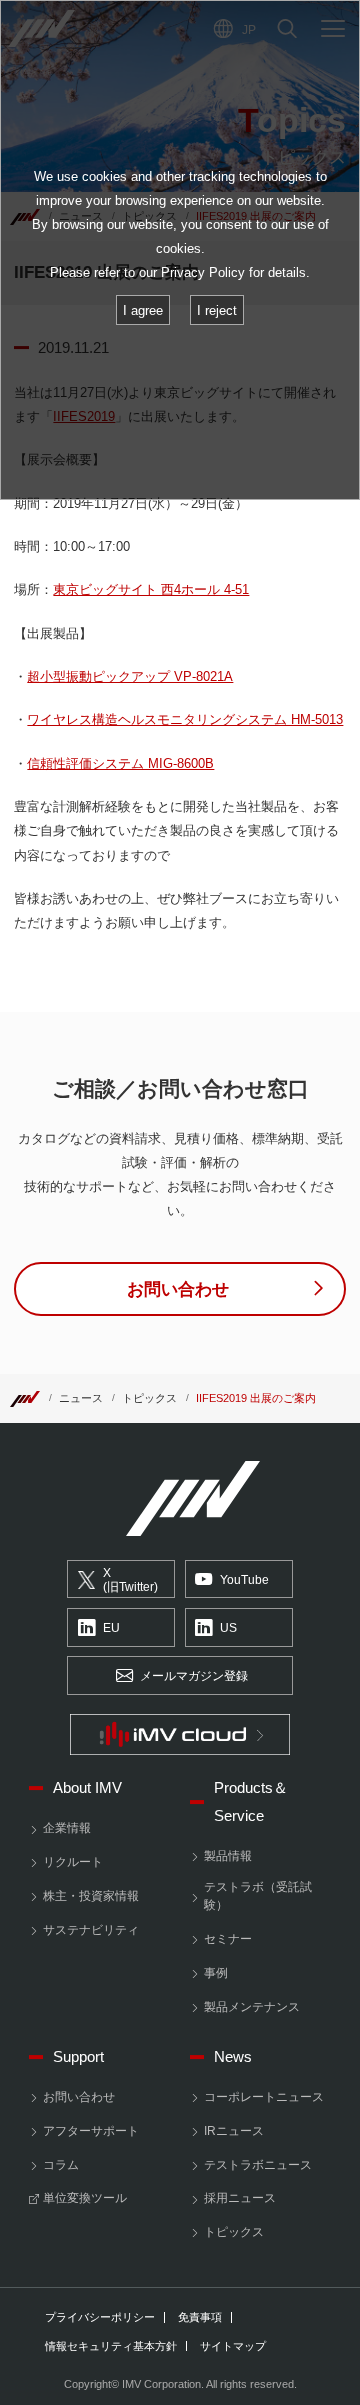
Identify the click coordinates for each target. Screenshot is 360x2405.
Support (78, 2056)
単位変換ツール (85, 2198)
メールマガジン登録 (194, 1676)
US (228, 1628)
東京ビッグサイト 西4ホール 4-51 (151, 589)
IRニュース (234, 2131)
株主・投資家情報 (91, 1896)
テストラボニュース (258, 2165)
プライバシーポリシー (100, 2317)
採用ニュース (240, 2198)
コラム (61, 2165)
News (233, 2056)
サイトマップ (233, 2346)
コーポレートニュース (264, 2097)
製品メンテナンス (252, 2007)
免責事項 (200, 2317)
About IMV (87, 1787)
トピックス (149, 1398)
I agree (143, 310)
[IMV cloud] (180, 1734)
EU (111, 1628)
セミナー (228, 1939)
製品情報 (228, 1856)
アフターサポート (91, 2131)
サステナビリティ (91, 1930)
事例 (216, 1973)
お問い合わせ (79, 2097)
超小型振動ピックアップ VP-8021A (130, 676)
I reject (217, 310)
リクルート (73, 1862)
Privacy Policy (203, 272)
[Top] (25, 1398)
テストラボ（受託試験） (258, 1896)
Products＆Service (251, 1801)
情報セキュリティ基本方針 (111, 2346)
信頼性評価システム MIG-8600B (120, 763)
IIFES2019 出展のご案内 (256, 1398)
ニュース (81, 1398)
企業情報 (67, 1828)
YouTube (244, 1580)
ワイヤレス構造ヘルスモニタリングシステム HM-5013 (185, 719)
